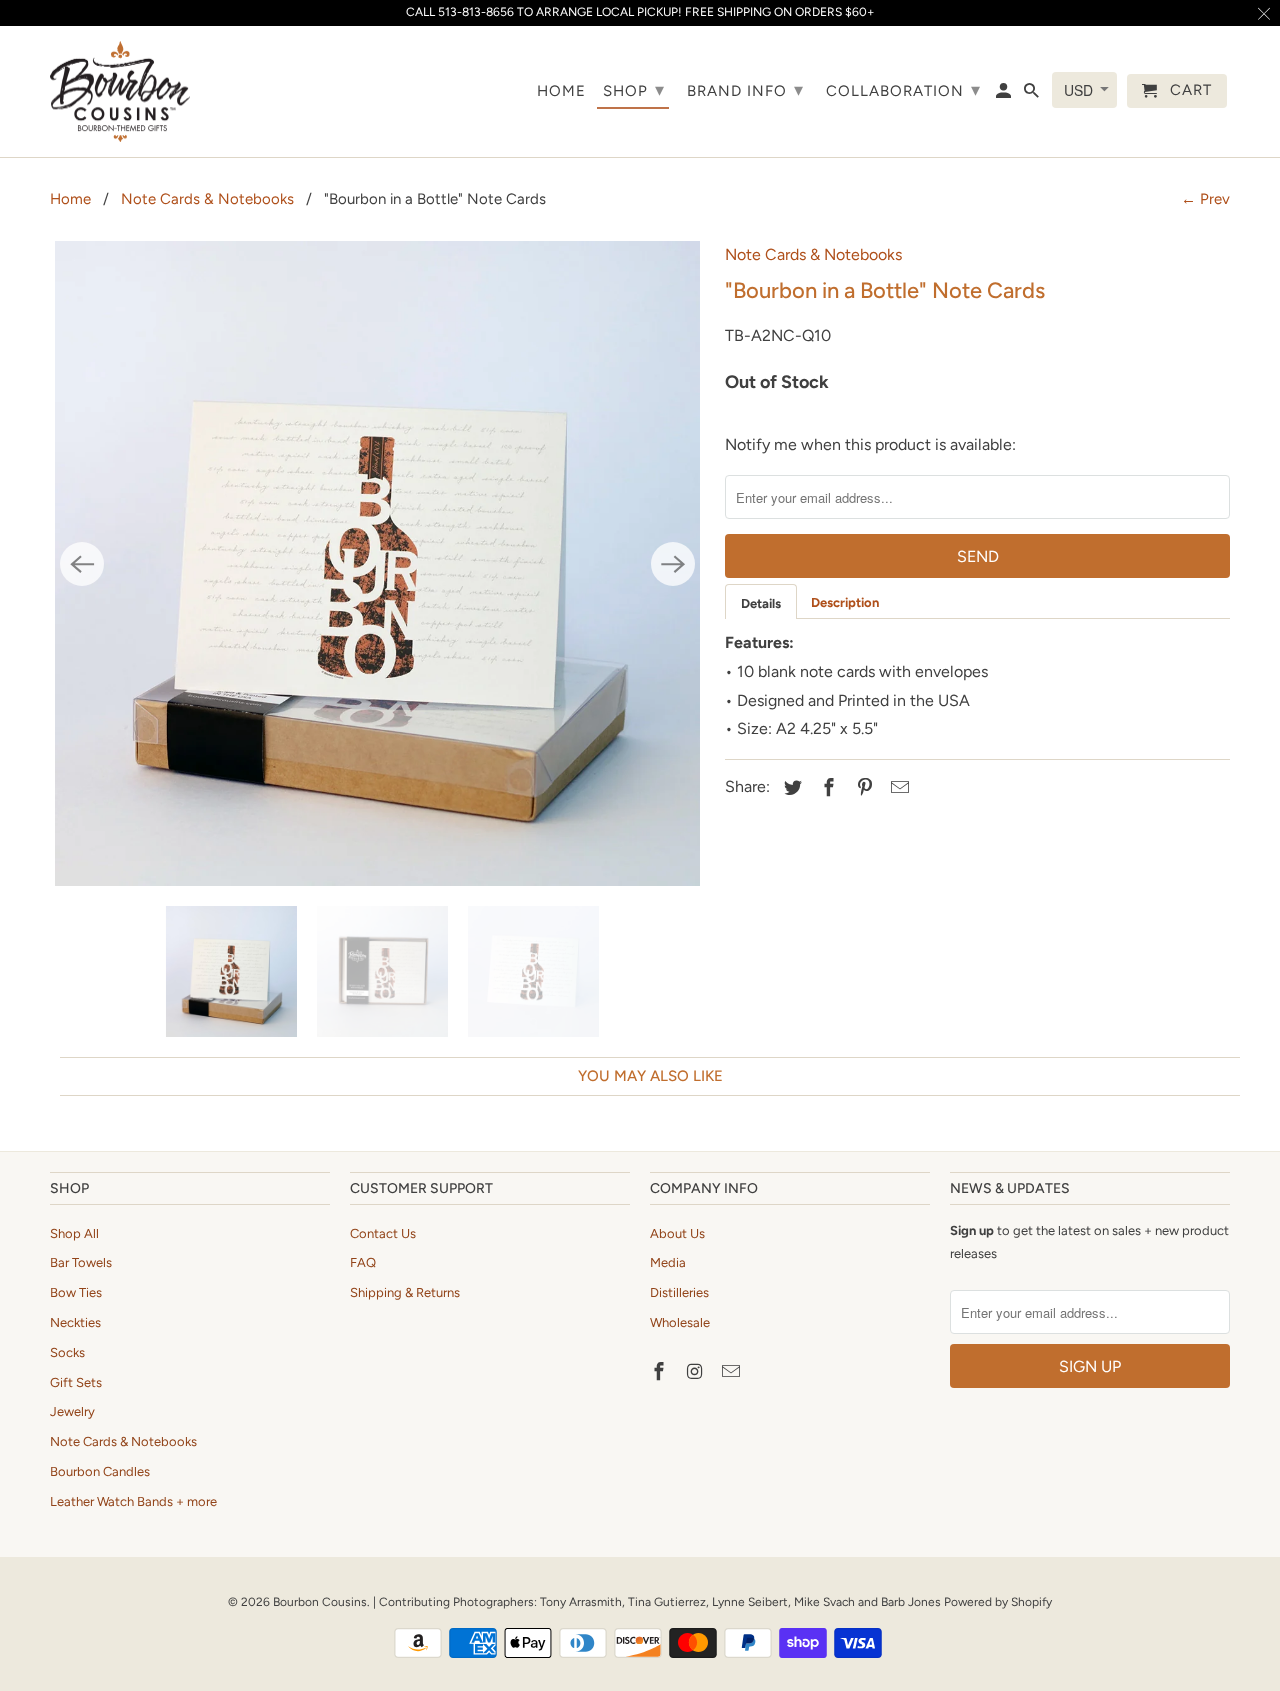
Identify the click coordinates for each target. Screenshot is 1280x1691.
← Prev (1205, 199)
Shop (634, 90)
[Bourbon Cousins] (120, 91)
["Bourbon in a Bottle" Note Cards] (377, 563)
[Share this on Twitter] (790, 788)
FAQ (363, 1262)
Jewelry (72, 1411)
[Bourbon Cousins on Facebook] (661, 1372)
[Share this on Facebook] (826, 788)
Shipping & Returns (405, 1292)
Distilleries (679, 1292)
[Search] (1033, 95)
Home (70, 199)
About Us (677, 1233)
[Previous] (82, 564)
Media (668, 1262)
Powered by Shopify (998, 1602)
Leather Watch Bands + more (133, 1501)
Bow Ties (76, 1292)
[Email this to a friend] (897, 788)
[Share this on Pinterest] (862, 788)
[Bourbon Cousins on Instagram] (697, 1372)
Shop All (74, 1233)
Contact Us (383, 1233)
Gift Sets (76, 1382)
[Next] (673, 564)
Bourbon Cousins (320, 1602)
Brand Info (745, 90)
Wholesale (680, 1322)
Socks (67, 1352)
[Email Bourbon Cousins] (733, 1372)
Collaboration (903, 90)
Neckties (75, 1322)
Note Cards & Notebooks (207, 199)
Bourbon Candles (100, 1471)
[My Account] (1005, 95)
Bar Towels (81, 1262)
